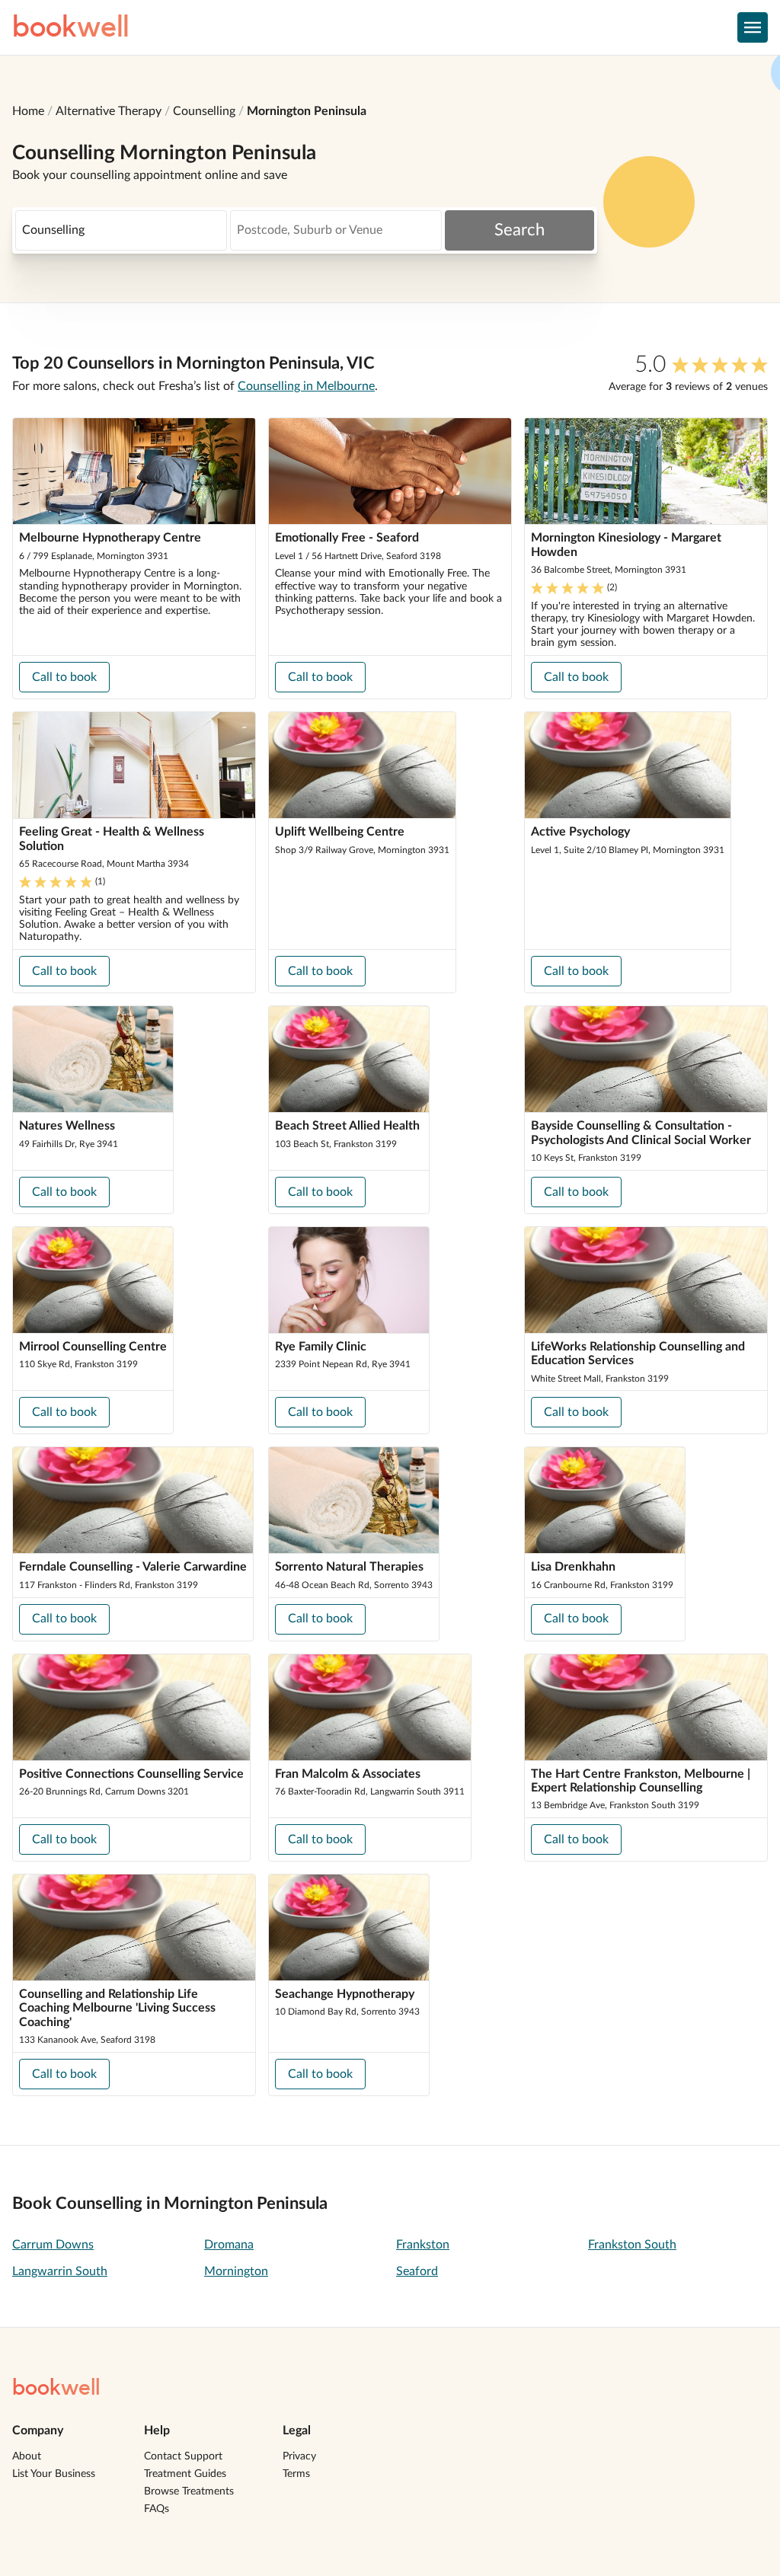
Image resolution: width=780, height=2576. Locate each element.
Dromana (229, 2245)
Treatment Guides (185, 2474)
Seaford (417, 2271)
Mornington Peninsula (307, 111)
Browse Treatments (189, 2491)
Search (519, 230)
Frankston (423, 2245)
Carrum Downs (53, 2245)
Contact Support (183, 2456)
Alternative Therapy (109, 111)
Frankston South (632, 2245)
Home (28, 111)
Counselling (204, 111)
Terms (296, 2474)
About (27, 2456)
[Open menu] (753, 27)
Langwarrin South (60, 2271)
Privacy (299, 2456)
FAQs (157, 2509)
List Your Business (54, 2474)
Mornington (236, 2271)
